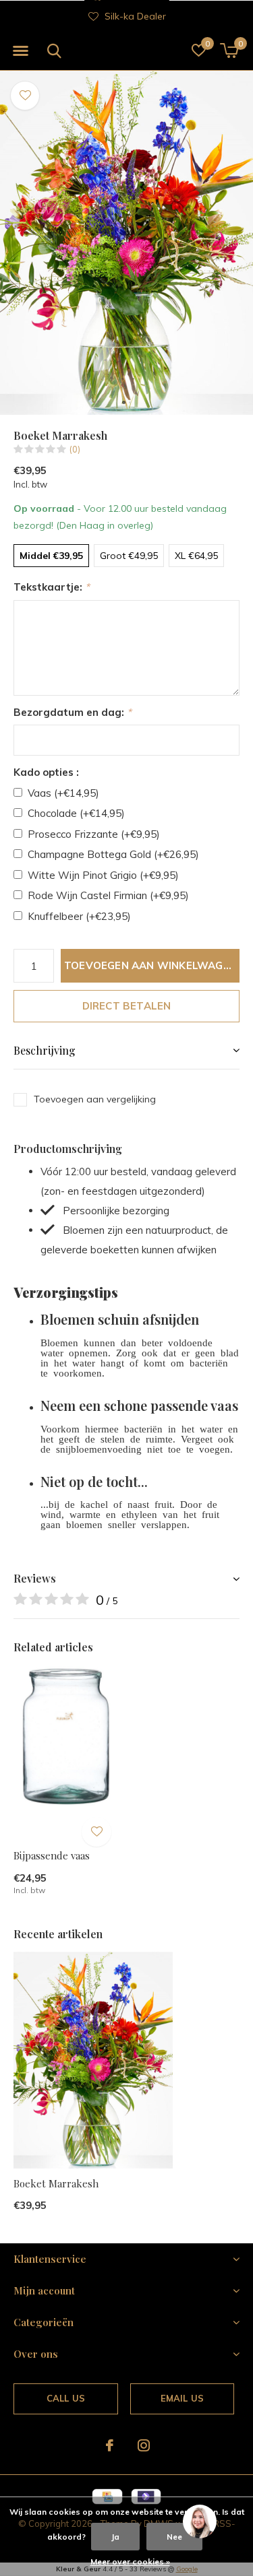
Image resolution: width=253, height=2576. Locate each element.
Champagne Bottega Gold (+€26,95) (113, 854)
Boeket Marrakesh (56, 2183)
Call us (66, 2398)
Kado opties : (46, 772)
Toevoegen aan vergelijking (95, 1099)
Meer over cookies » (130, 2562)
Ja (115, 2537)
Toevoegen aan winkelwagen (150, 965)
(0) (75, 449)
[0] (229, 51)
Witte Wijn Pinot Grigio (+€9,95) (103, 875)
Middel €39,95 (51, 556)
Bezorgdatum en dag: (73, 712)
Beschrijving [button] (45, 1050)
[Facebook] (110, 2445)
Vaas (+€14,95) (63, 793)
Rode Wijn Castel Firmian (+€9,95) (108, 895)
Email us (182, 2398)
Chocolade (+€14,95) (76, 813)
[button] (20, 51)
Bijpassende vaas (52, 1855)
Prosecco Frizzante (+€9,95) (94, 834)
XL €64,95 (196, 556)
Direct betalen (127, 1006)
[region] (199, 2522)
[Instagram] (144, 2445)
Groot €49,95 (129, 556)
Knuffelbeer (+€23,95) (79, 916)
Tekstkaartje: (52, 587)
